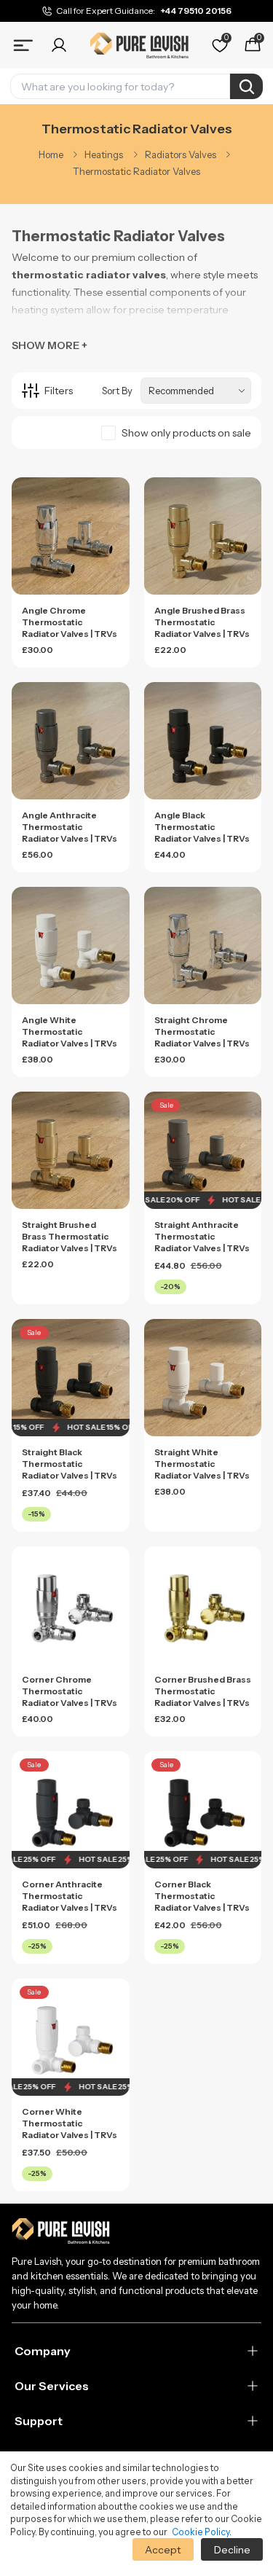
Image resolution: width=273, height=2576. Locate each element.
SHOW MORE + (50, 345)
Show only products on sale (186, 433)
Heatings (104, 154)
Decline (232, 2550)
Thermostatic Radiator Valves (136, 171)
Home (51, 154)
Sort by (117, 391)
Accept (163, 2550)
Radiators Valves (181, 154)
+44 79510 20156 (196, 11)
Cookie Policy (201, 2532)
